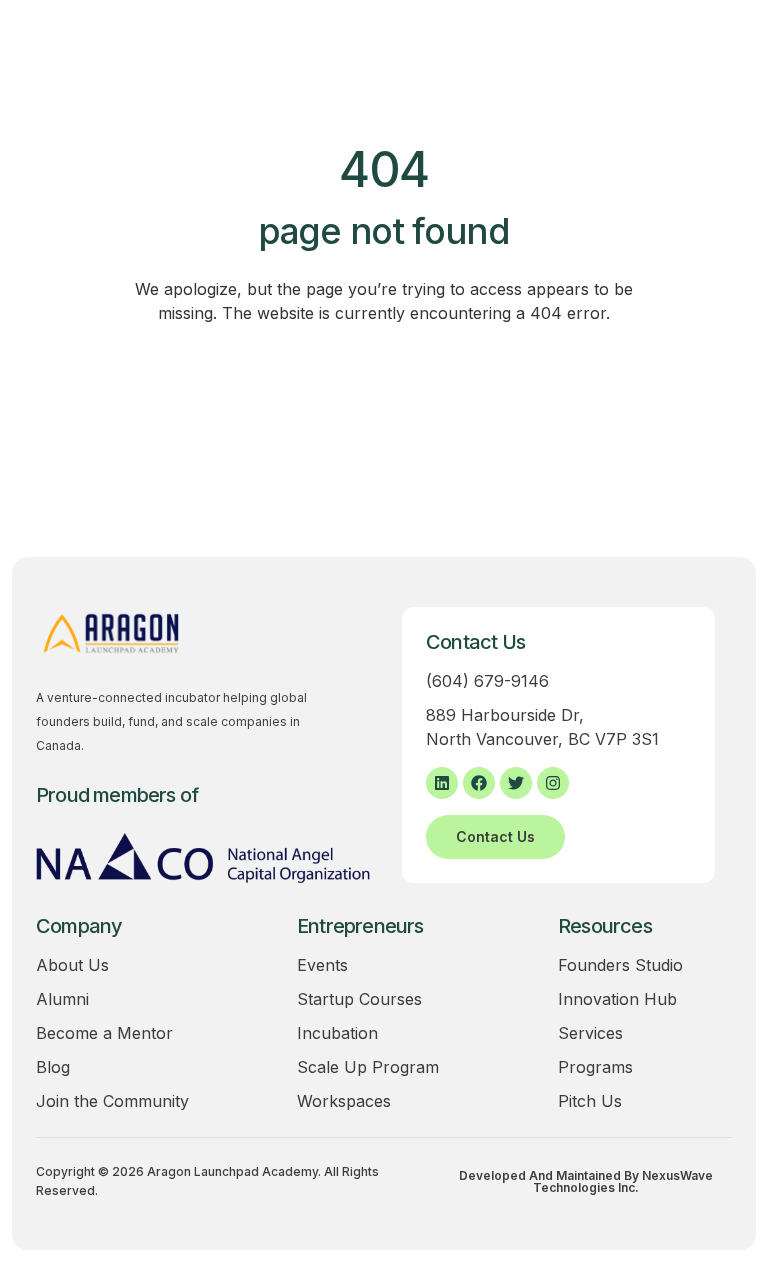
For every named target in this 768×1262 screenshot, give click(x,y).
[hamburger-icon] (702, 58)
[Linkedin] (442, 783)
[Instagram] (553, 783)
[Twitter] (516, 783)
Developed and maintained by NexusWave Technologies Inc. (586, 1182)
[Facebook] (479, 783)
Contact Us (495, 836)
